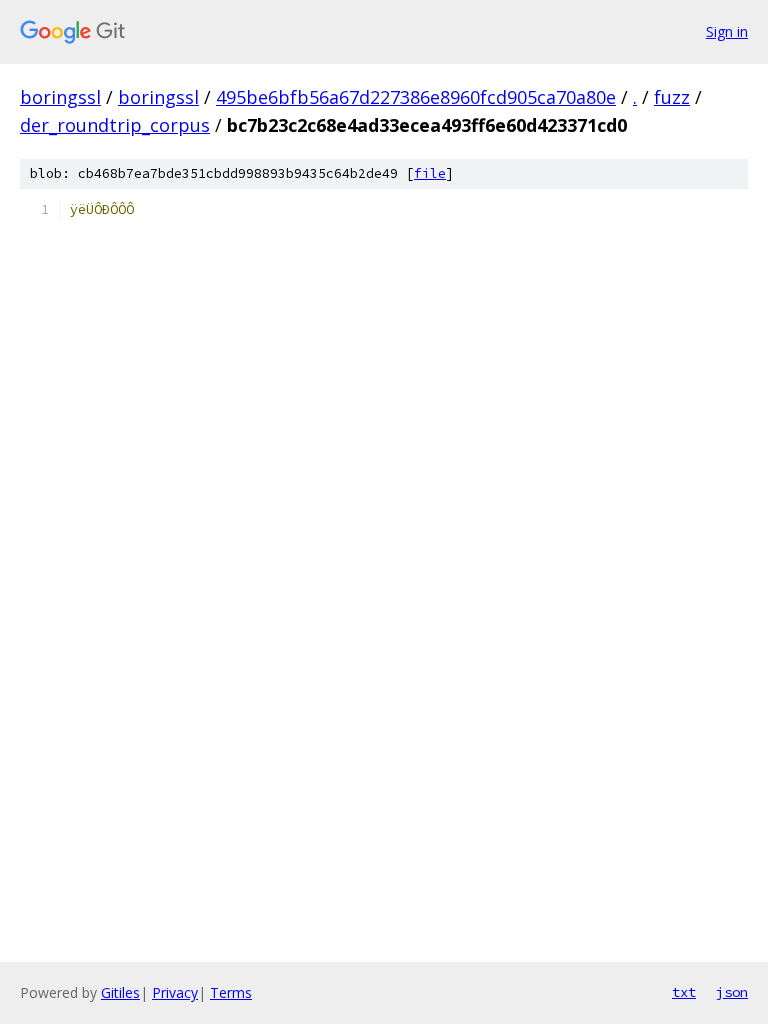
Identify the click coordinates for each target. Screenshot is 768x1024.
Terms (231, 992)
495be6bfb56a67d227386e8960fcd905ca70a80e (416, 97)
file (430, 173)
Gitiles (120, 992)
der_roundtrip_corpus (115, 125)
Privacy (175, 992)
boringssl (60, 97)
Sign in (727, 31)
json (732, 992)
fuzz (672, 97)
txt (684, 992)
